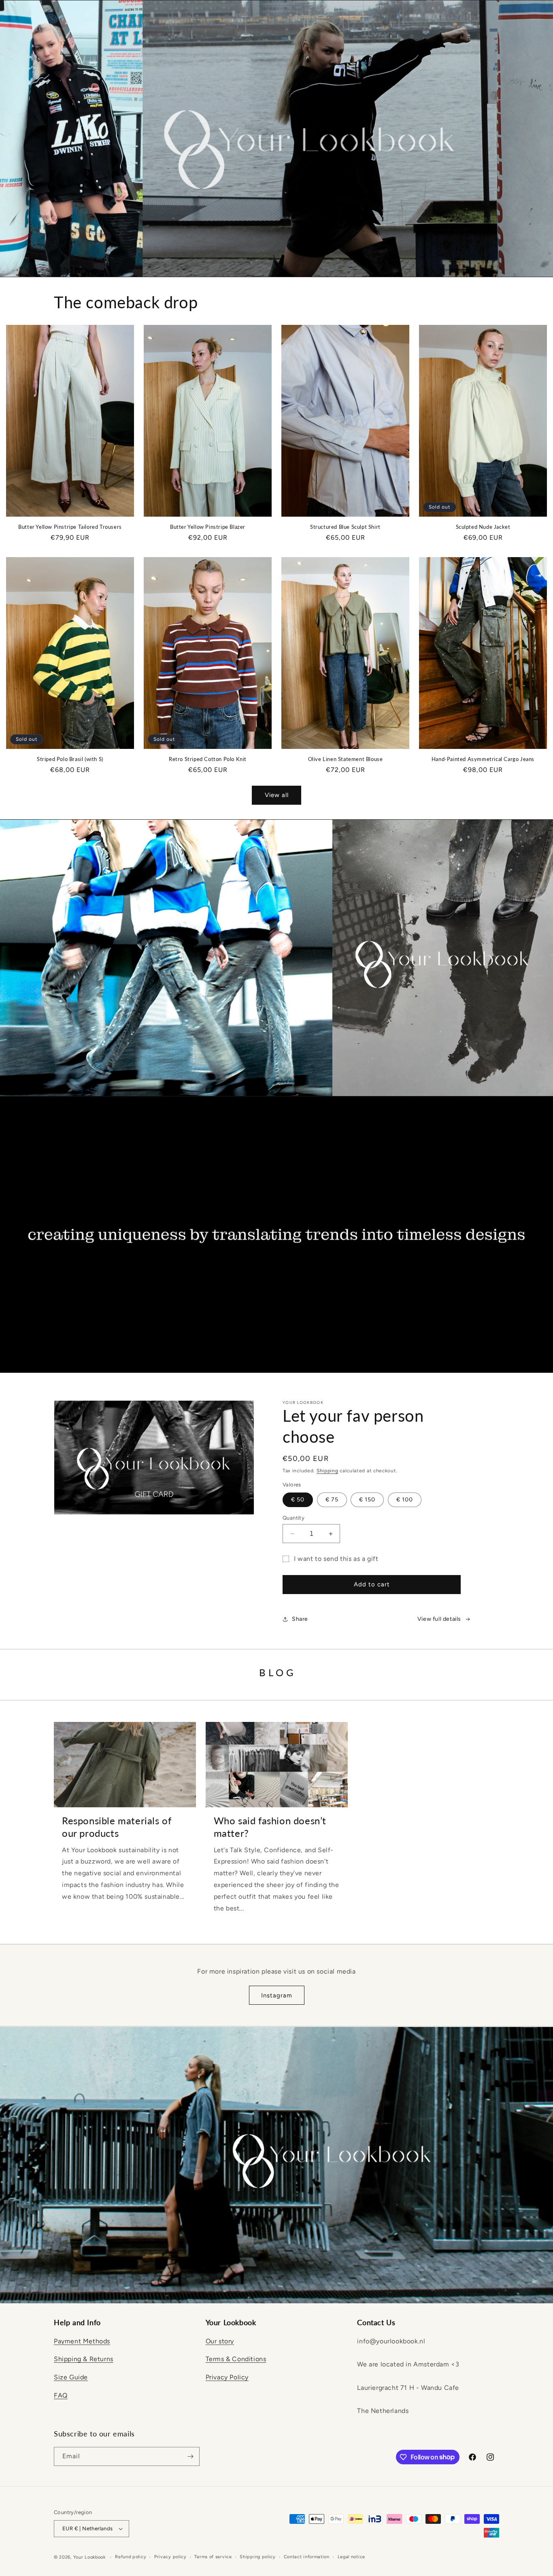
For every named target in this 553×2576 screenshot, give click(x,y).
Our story (220, 2341)
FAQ (61, 2395)
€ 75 (332, 1500)
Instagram (277, 1995)
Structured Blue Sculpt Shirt (345, 527)
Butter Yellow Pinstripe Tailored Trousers (70, 527)
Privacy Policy (227, 2377)
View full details (439, 1619)
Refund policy (131, 2557)
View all (277, 795)
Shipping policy (258, 2557)
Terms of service (213, 2557)
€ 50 (298, 1500)
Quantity (294, 1518)
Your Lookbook (89, 2557)
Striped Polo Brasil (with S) (70, 759)
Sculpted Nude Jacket (483, 527)
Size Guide (71, 2377)
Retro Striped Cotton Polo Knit (208, 759)
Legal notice (351, 2557)
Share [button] (300, 1619)
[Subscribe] (190, 2456)
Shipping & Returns (84, 2359)
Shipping (328, 1471)
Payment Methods (82, 2341)
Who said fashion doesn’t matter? (270, 1827)
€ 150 (367, 1500)
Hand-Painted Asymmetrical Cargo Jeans (483, 759)
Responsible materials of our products (117, 1827)
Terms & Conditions (236, 2359)
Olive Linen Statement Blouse (346, 759)
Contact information (307, 2557)
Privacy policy (170, 2557)
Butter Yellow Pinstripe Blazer (208, 527)
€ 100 (405, 1500)
